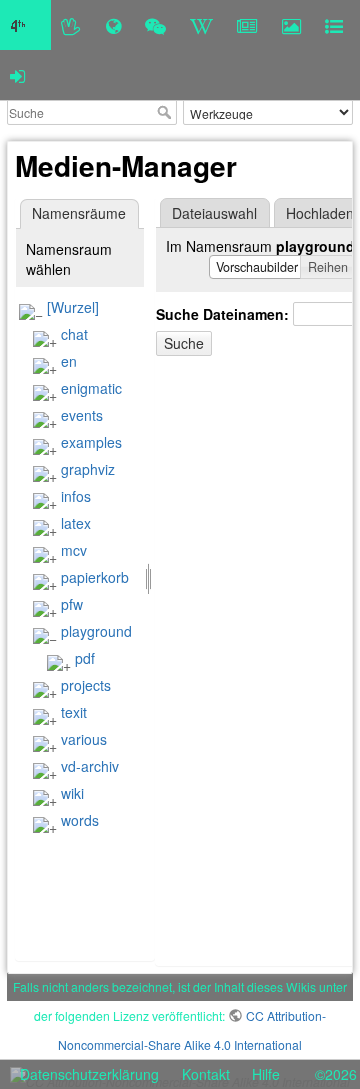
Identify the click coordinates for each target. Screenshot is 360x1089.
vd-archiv (90, 766)
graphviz (88, 469)
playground (96, 631)
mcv (74, 550)
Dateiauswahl (214, 213)
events (82, 415)
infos (76, 496)
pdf (85, 658)
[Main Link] (25, 25)
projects (86, 685)
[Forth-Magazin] (247, 25)
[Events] (155, 25)
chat (74, 334)
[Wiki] (201, 25)
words (80, 820)
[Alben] (291, 25)
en (69, 361)
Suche (166, 112)
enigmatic (91, 388)
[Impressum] (334, 25)
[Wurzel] (73, 307)
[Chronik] (113, 25)
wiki (72, 793)
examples (91, 442)
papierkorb (95, 577)
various (84, 739)
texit (74, 712)
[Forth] (71, 25)
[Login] (17, 75)
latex (76, 523)
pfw (72, 604)
